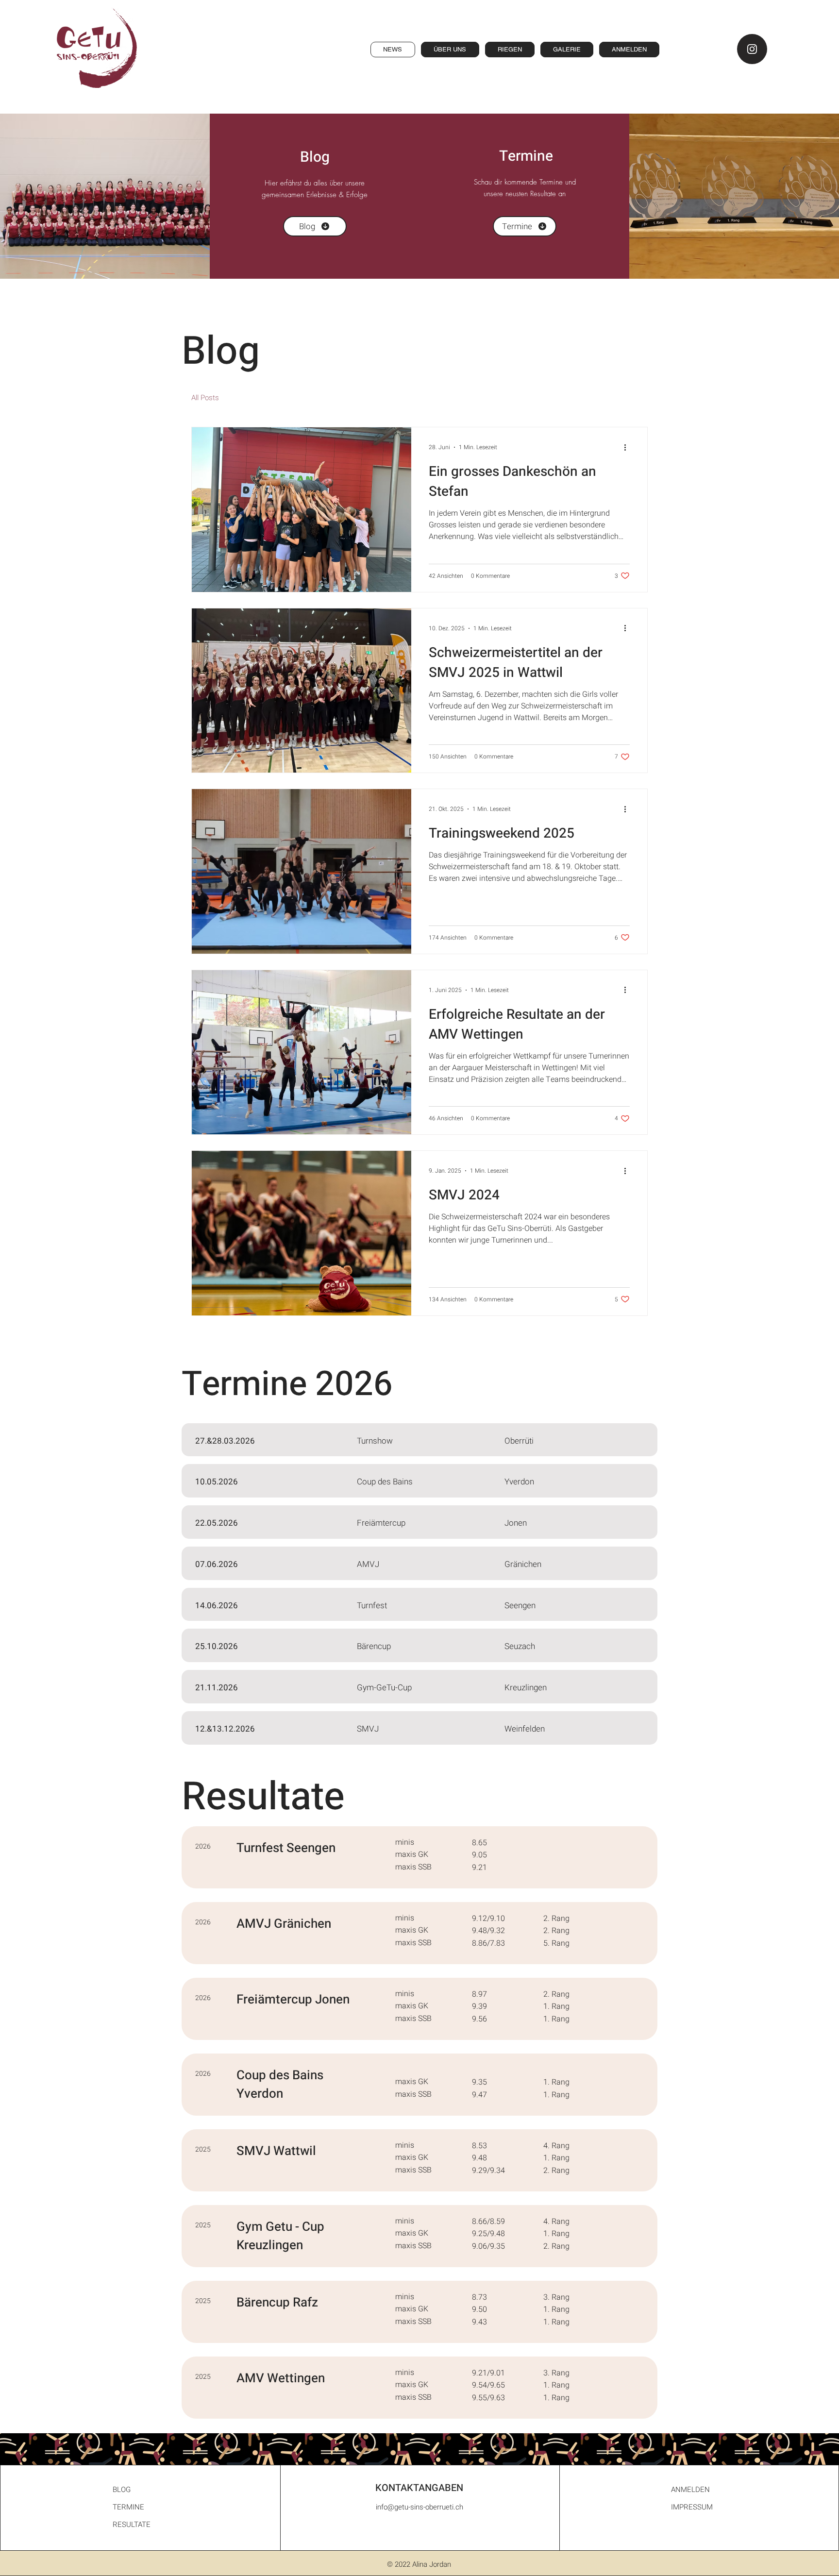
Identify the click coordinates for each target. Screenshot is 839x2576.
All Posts (205, 398)
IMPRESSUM (692, 2507)
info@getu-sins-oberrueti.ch (419, 2507)
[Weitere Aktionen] (628, 447)
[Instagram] (752, 49)
